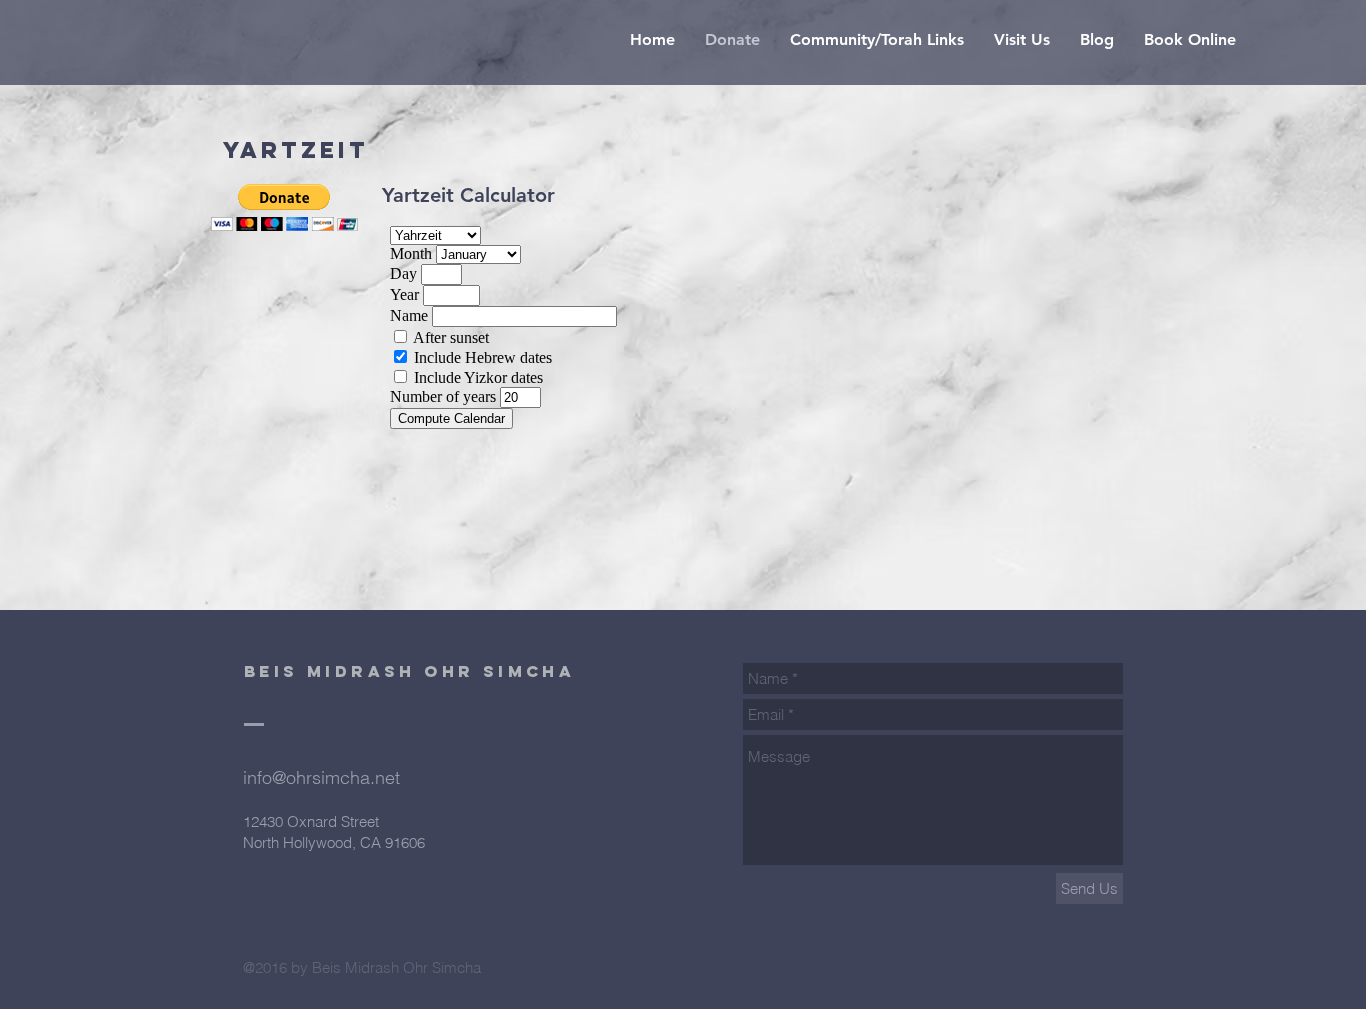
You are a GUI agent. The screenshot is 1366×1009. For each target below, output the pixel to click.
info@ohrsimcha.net (321, 777)
